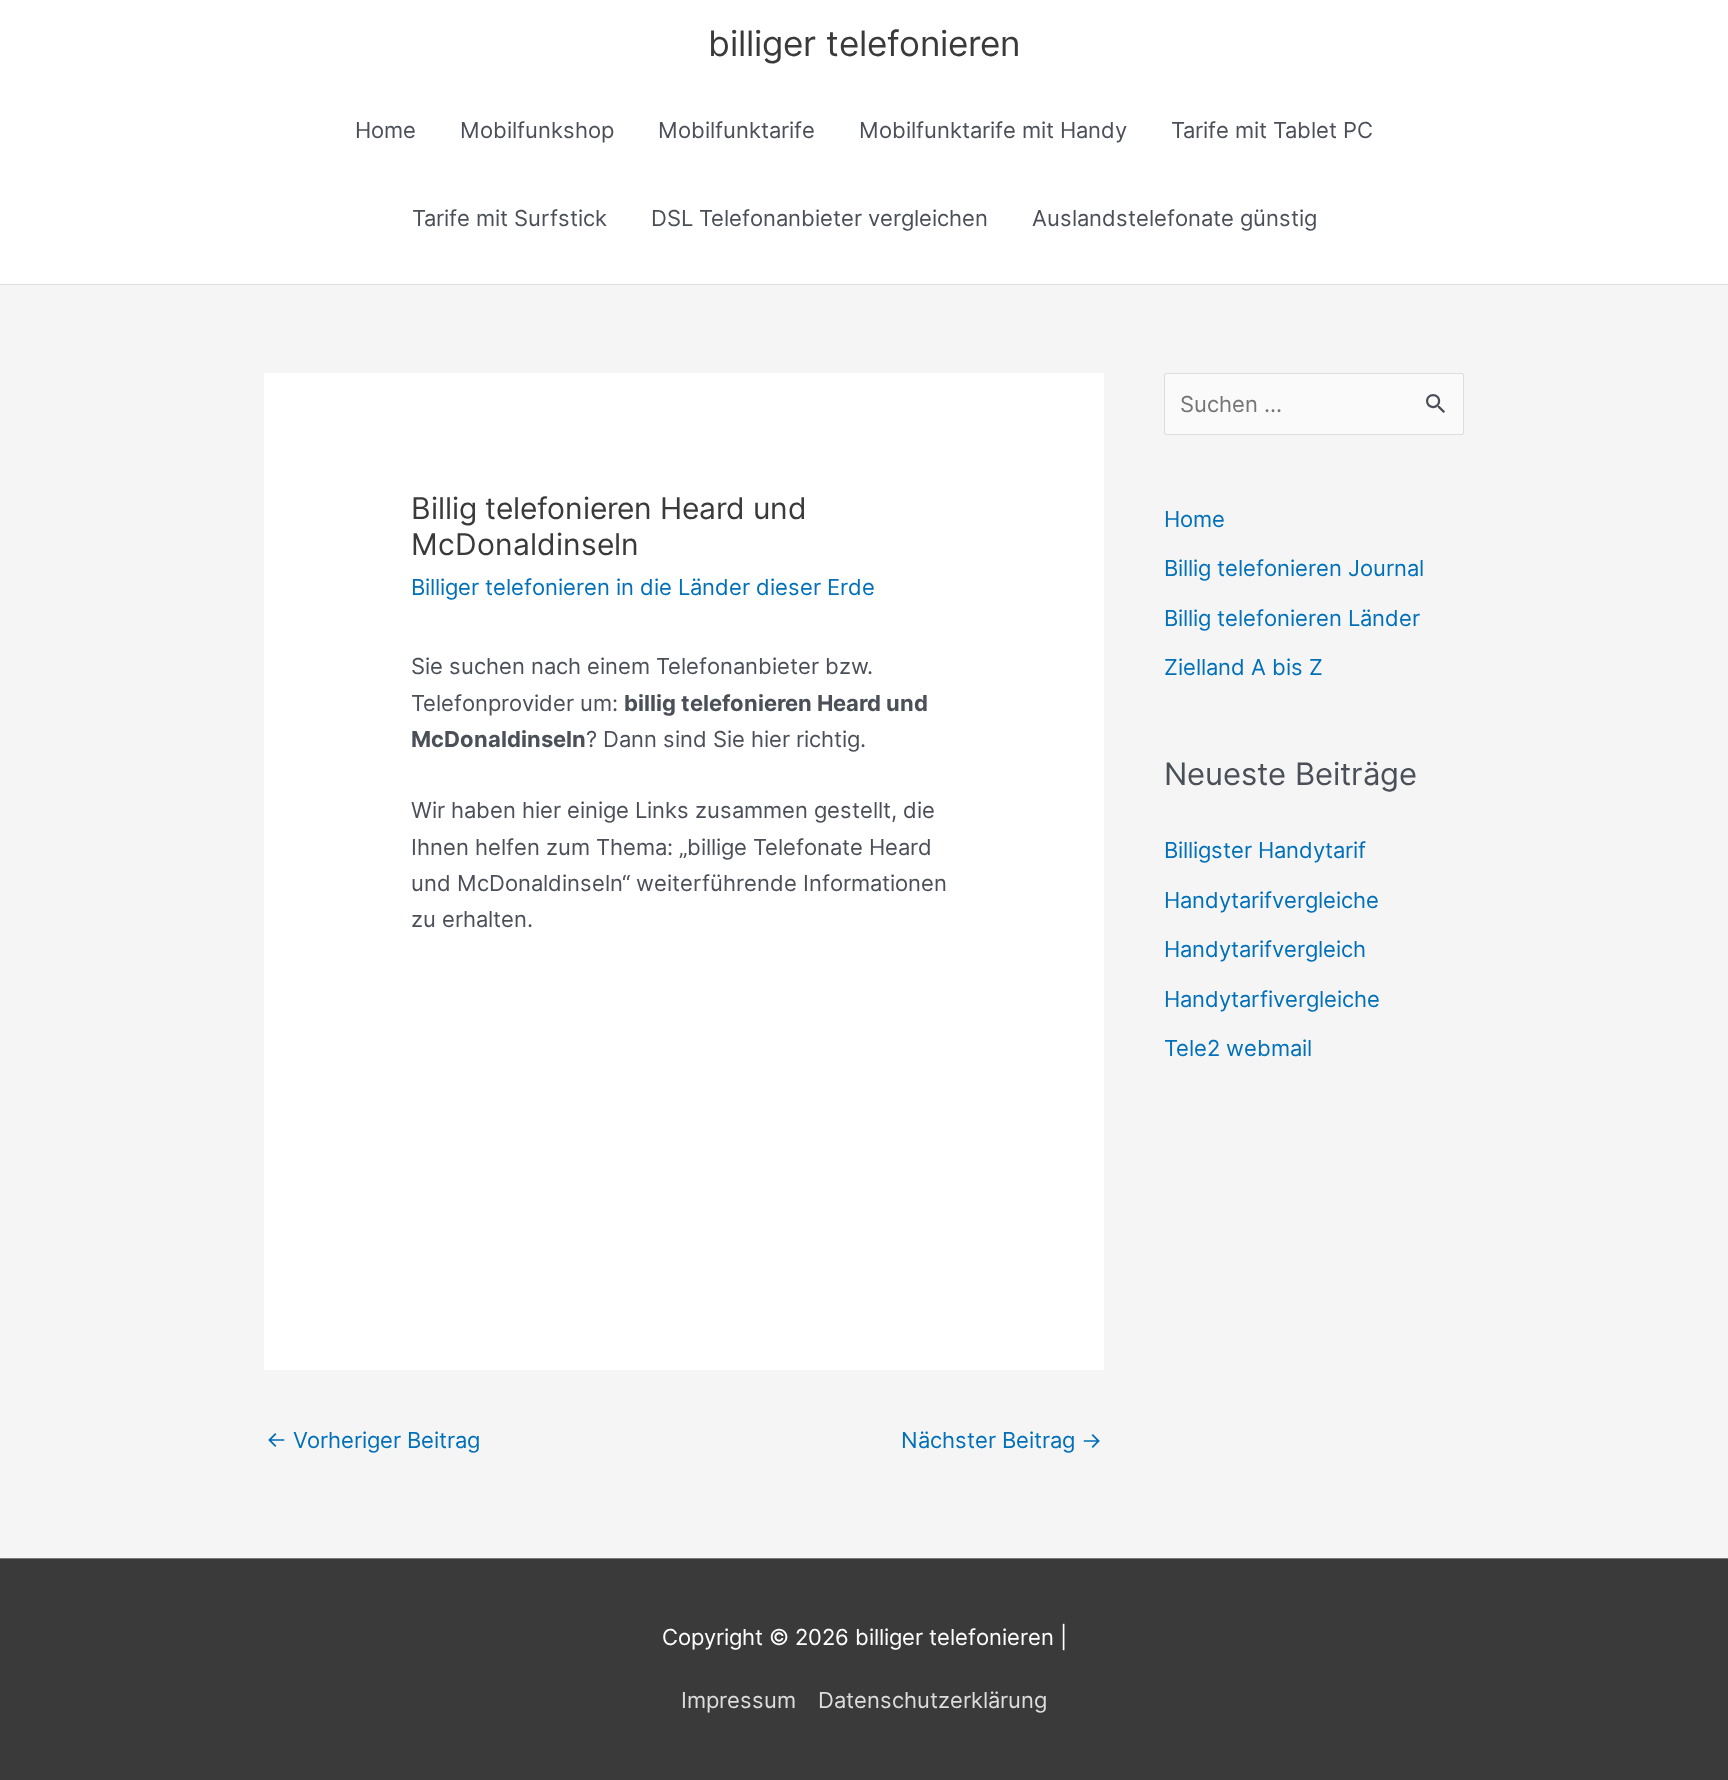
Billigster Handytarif (1265, 850)
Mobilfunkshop (537, 130)
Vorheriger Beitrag (373, 1440)
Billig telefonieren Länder (1292, 618)
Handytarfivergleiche (1272, 999)
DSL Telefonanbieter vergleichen (819, 218)
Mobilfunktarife (736, 130)
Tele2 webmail (1238, 1048)
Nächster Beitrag (1001, 1440)
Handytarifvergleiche (1271, 900)
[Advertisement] (684, 1113)
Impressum (738, 1700)
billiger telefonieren (864, 43)
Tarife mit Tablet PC (1272, 130)
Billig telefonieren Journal (1294, 568)
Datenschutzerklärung (932, 1700)
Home (385, 130)
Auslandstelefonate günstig (1174, 218)
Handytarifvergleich (1265, 949)
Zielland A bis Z (1243, 667)
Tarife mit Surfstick (509, 218)
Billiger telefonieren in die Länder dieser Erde (643, 587)
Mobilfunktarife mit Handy (993, 130)
